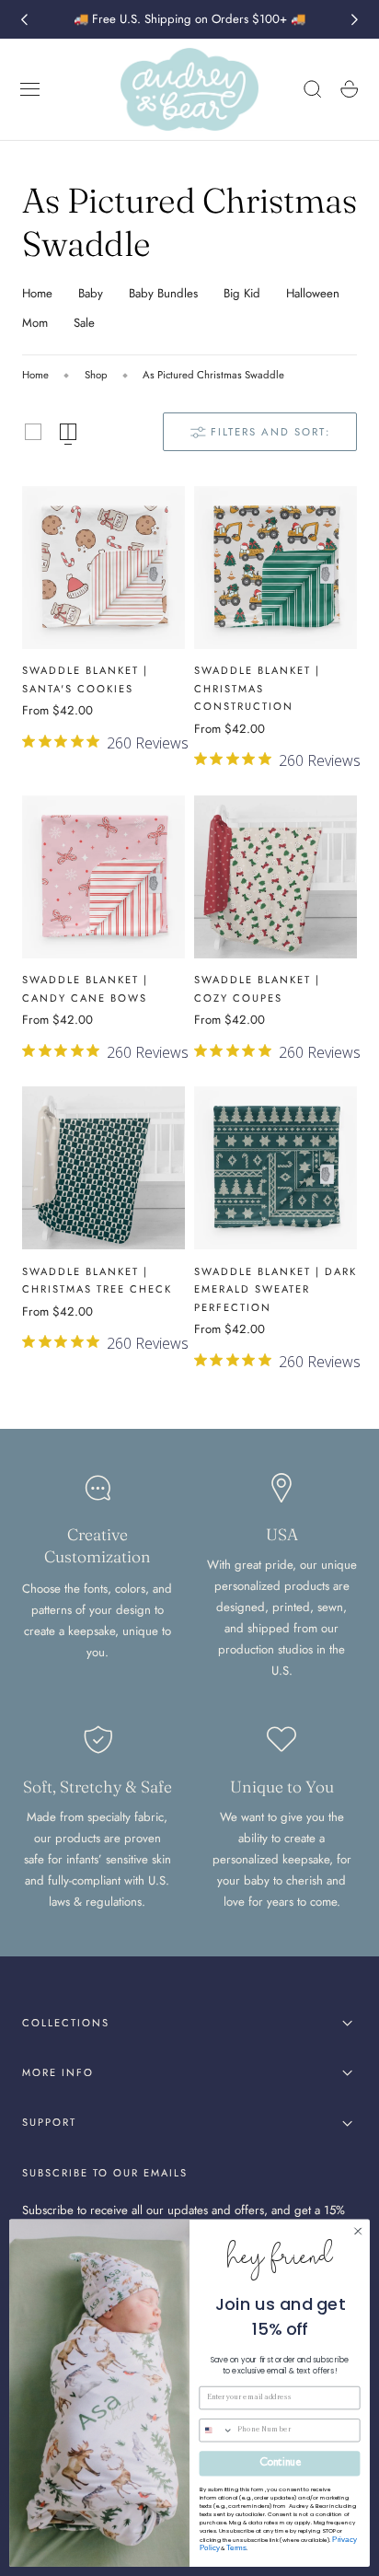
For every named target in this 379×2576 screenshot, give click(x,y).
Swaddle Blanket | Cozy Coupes (257, 989)
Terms (236, 2548)
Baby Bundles (163, 293)
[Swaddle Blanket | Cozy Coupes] (276, 877)
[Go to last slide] (24, 19)
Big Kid (242, 293)
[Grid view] (33, 432)
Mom (35, 323)
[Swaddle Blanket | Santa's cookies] (103, 568)
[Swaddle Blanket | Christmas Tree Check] (103, 1168)
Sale (84, 323)
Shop (96, 375)
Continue (280, 2464)
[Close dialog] (358, 2232)
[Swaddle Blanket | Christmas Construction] (276, 568)
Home (37, 293)
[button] (30, 89)
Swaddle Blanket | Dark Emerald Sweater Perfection (276, 1289)
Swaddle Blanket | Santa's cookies (85, 679)
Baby (91, 293)
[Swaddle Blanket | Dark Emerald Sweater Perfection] (276, 1168)
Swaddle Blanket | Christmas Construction (257, 688)
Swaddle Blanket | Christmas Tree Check (97, 1281)
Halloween (313, 293)
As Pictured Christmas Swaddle (213, 375)
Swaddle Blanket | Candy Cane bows (85, 989)
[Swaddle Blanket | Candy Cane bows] (103, 877)
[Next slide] (355, 19)
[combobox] (216, 2431)
